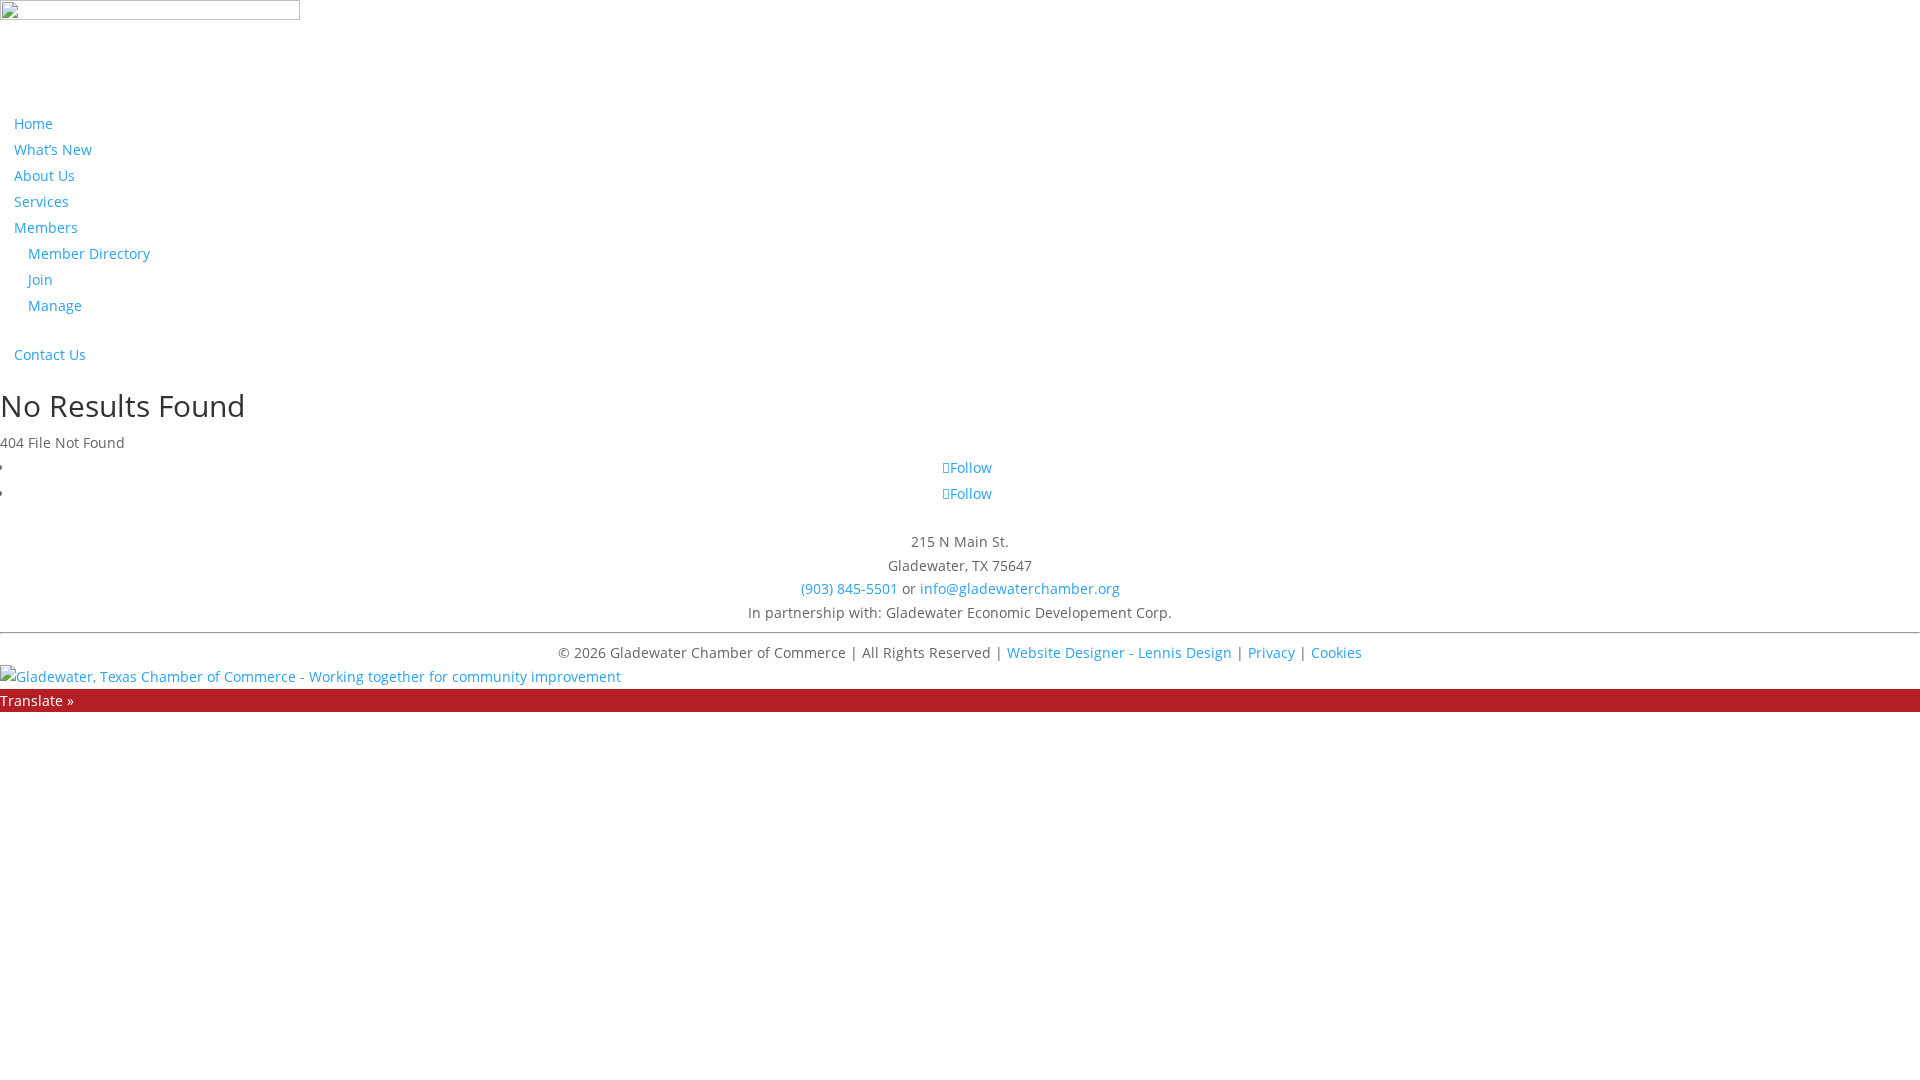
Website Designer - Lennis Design (1119, 652)
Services (41, 201)
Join (40, 279)
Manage (55, 305)
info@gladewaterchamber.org (1020, 588)
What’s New (53, 149)
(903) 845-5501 (849, 588)
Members (46, 227)
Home (33, 123)
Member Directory (89, 253)
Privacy (1271, 652)
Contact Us (50, 354)
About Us (44, 175)
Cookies (1336, 652)
